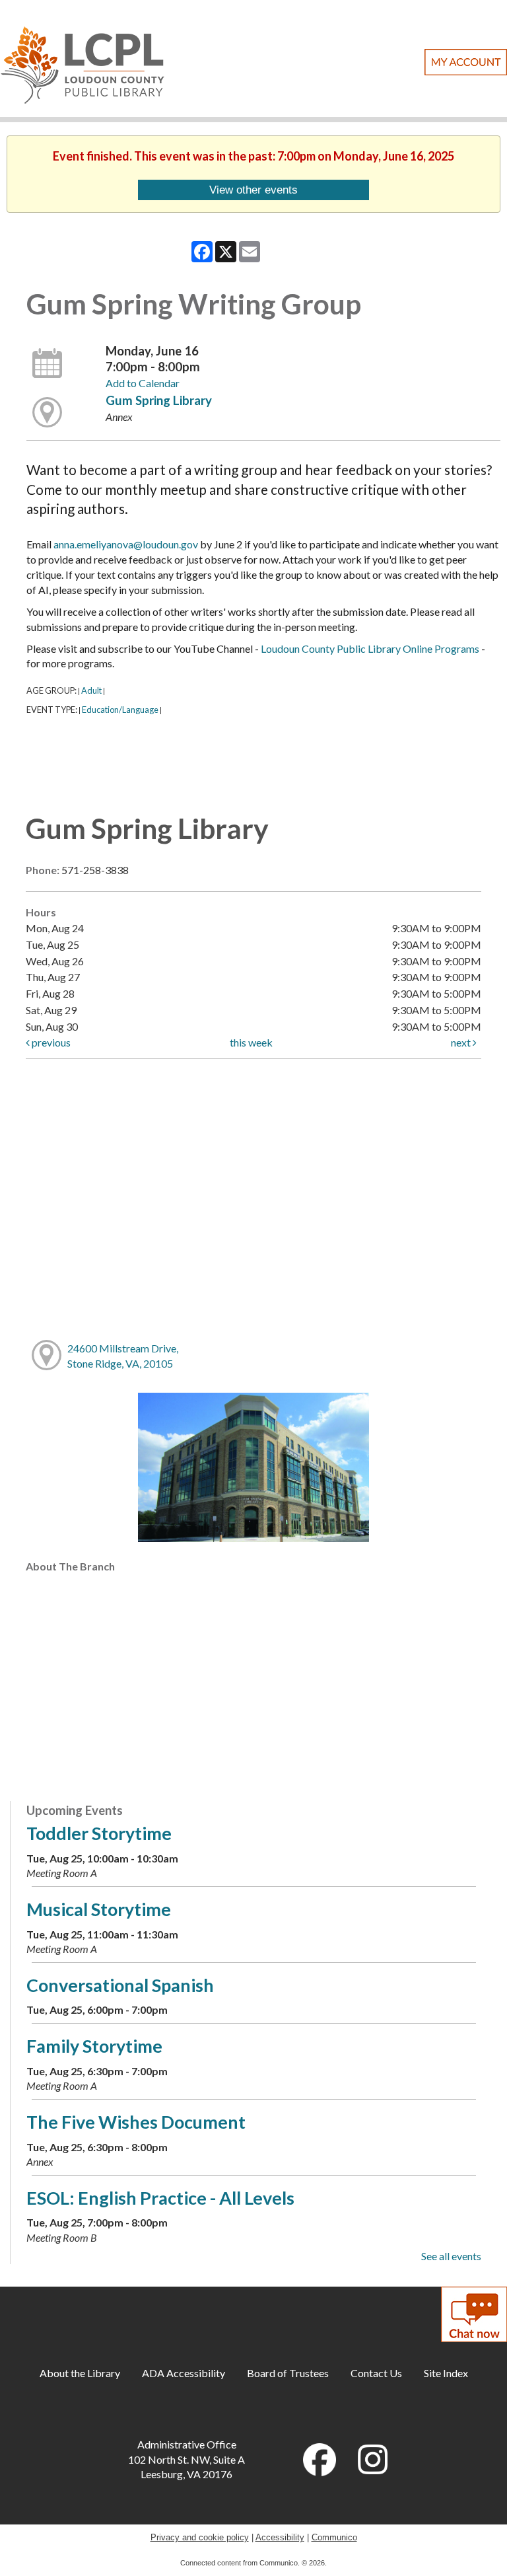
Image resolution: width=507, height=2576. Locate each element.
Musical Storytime (99, 1909)
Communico (334, 2537)
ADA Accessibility (184, 2373)
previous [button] (50, 1042)
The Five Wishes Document (136, 2122)
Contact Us (376, 2373)
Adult (91, 690)
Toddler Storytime (99, 1833)
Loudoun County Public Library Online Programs (370, 648)
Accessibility (280, 2537)
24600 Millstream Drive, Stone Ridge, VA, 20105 (123, 1356)
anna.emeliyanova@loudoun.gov (126, 544)
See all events (451, 2256)
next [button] (462, 1042)
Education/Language (120, 710)
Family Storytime (94, 2046)
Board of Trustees (288, 2373)
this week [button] (251, 1042)
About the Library (80, 2373)
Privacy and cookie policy (200, 2537)
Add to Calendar (143, 383)
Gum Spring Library (159, 400)
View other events (253, 190)
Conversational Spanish (120, 1985)
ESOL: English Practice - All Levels (160, 2198)
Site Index (446, 2373)
